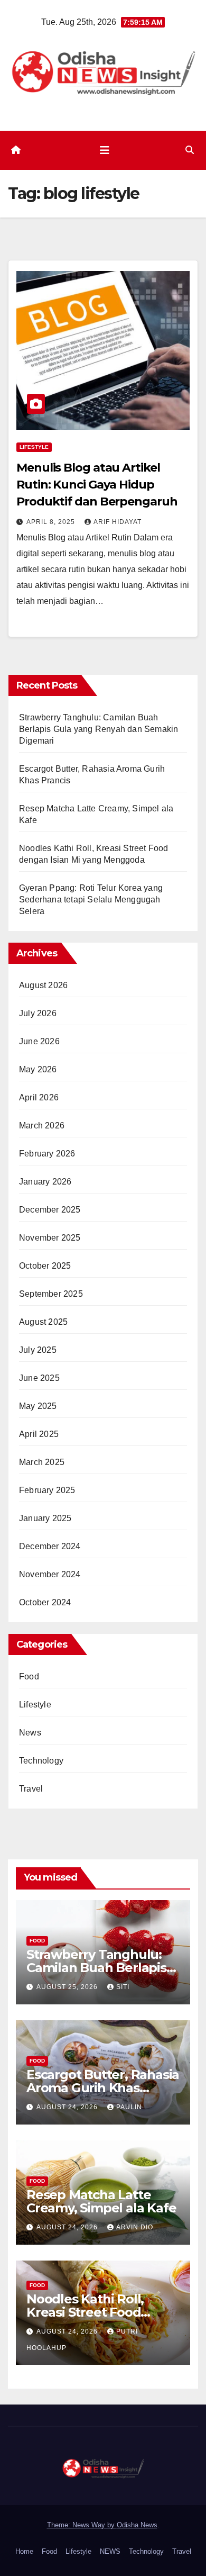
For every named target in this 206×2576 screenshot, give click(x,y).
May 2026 (38, 1069)
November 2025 (50, 1238)
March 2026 (42, 1126)
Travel (31, 1789)
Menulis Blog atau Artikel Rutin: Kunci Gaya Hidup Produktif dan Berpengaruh (97, 485)
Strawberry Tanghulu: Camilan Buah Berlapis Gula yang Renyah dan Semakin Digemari (99, 729)
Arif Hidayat (118, 522)
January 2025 (45, 1518)
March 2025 (42, 1462)
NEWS (110, 2551)
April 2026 (39, 1097)
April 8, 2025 (52, 522)
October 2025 (45, 1266)
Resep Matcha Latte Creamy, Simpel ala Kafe (101, 2201)
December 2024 (50, 1546)
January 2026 (45, 1182)
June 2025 (39, 1378)
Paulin (129, 2107)
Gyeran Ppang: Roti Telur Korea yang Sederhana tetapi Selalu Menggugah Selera (91, 900)
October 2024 (45, 1602)
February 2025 (47, 1490)
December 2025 (50, 1210)
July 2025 (38, 1350)
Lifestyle (34, 447)
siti (123, 1987)
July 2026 (38, 1013)
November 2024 (50, 1574)
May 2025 (38, 1406)
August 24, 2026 (68, 2107)
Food (29, 1676)
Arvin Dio (135, 2227)
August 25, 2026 (68, 1987)
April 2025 (39, 1434)
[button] (190, 150)
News (30, 1733)
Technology (41, 1761)
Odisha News (137, 2525)
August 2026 (43, 985)
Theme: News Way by (82, 2525)
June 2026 (39, 1041)
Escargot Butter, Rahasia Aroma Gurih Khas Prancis (103, 2088)
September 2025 (51, 1294)
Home (24, 2551)
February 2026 (47, 1154)
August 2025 (43, 1322)
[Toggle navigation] (105, 150)
